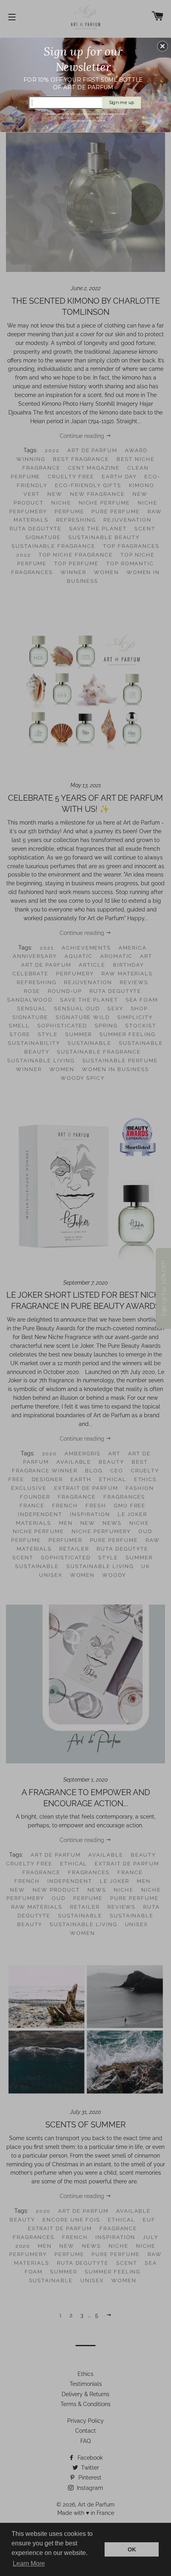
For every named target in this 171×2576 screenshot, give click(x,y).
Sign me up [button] (121, 102)
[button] (163, 46)
